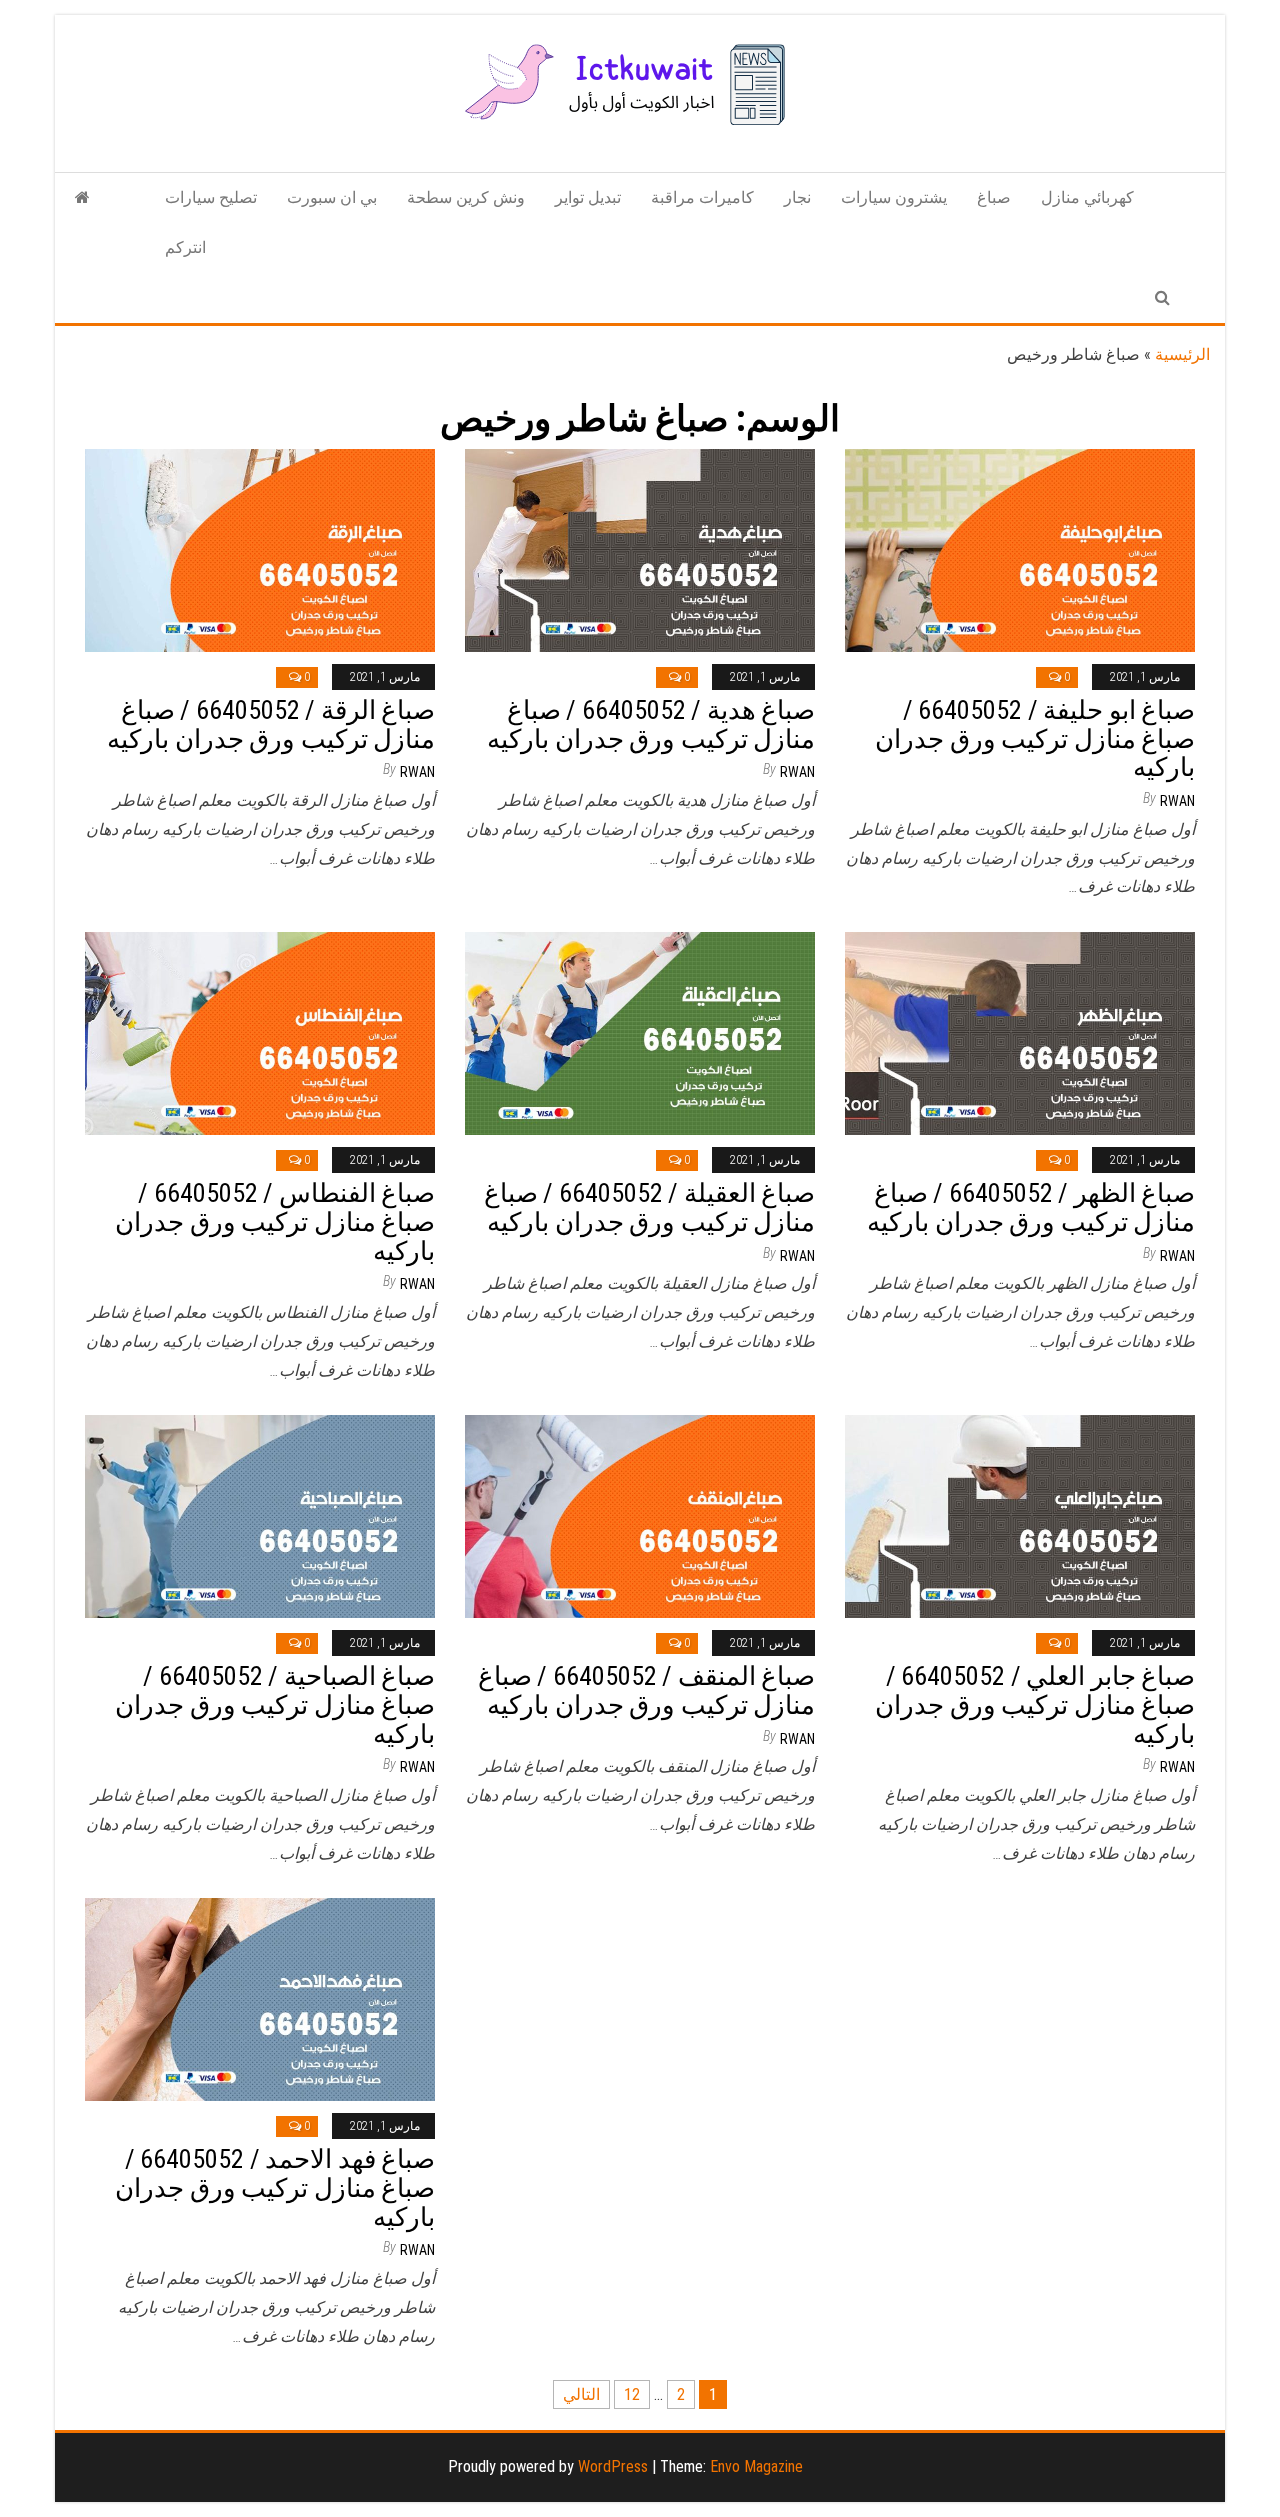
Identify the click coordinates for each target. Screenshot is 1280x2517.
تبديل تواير (588, 197)
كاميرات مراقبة (702, 197)
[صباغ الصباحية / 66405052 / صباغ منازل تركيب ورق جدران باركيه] (260, 1515)
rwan (417, 772)
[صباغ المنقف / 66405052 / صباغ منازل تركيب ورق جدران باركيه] (640, 1515)
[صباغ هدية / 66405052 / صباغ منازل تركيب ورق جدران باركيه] (640, 549)
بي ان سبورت (332, 197)
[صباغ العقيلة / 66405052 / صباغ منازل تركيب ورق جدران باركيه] (640, 1032)
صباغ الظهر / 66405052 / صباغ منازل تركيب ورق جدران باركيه (1031, 1207)
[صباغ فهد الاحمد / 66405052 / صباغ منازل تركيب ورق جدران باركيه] (260, 1998)
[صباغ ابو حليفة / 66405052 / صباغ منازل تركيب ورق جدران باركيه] (1020, 549)
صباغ (994, 197)
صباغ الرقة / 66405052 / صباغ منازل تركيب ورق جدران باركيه (271, 724)
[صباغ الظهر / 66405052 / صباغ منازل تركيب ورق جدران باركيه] (1020, 1032)
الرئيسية (1182, 354)
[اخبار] (82, 198)
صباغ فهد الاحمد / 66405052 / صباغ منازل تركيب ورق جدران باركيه (275, 2187)
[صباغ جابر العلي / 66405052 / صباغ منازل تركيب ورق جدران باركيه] (1020, 1515)
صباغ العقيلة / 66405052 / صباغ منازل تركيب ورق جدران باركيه (649, 1207)
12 (632, 2394)
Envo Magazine (756, 2466)
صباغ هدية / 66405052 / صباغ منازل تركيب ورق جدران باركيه (651, 724)
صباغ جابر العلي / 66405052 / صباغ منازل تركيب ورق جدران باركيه (1035, 1704)
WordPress (613, 2466)
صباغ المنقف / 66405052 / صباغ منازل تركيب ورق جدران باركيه (646, 1690)
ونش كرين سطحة (466, 197)
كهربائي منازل (1087, 197)
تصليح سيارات (211, 197)
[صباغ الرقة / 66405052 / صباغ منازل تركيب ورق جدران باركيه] (260, 549)
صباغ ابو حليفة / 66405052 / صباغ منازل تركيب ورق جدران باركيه (1035, 738)
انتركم (185, 247)
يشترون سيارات (894, 197)
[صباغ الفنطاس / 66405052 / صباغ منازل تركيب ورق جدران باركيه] (260, 1032)
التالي (581, 2394)
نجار (797, 197)
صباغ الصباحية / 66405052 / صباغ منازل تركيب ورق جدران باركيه (275, 1704)
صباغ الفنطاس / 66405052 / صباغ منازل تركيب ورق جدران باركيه (275, 1221)
